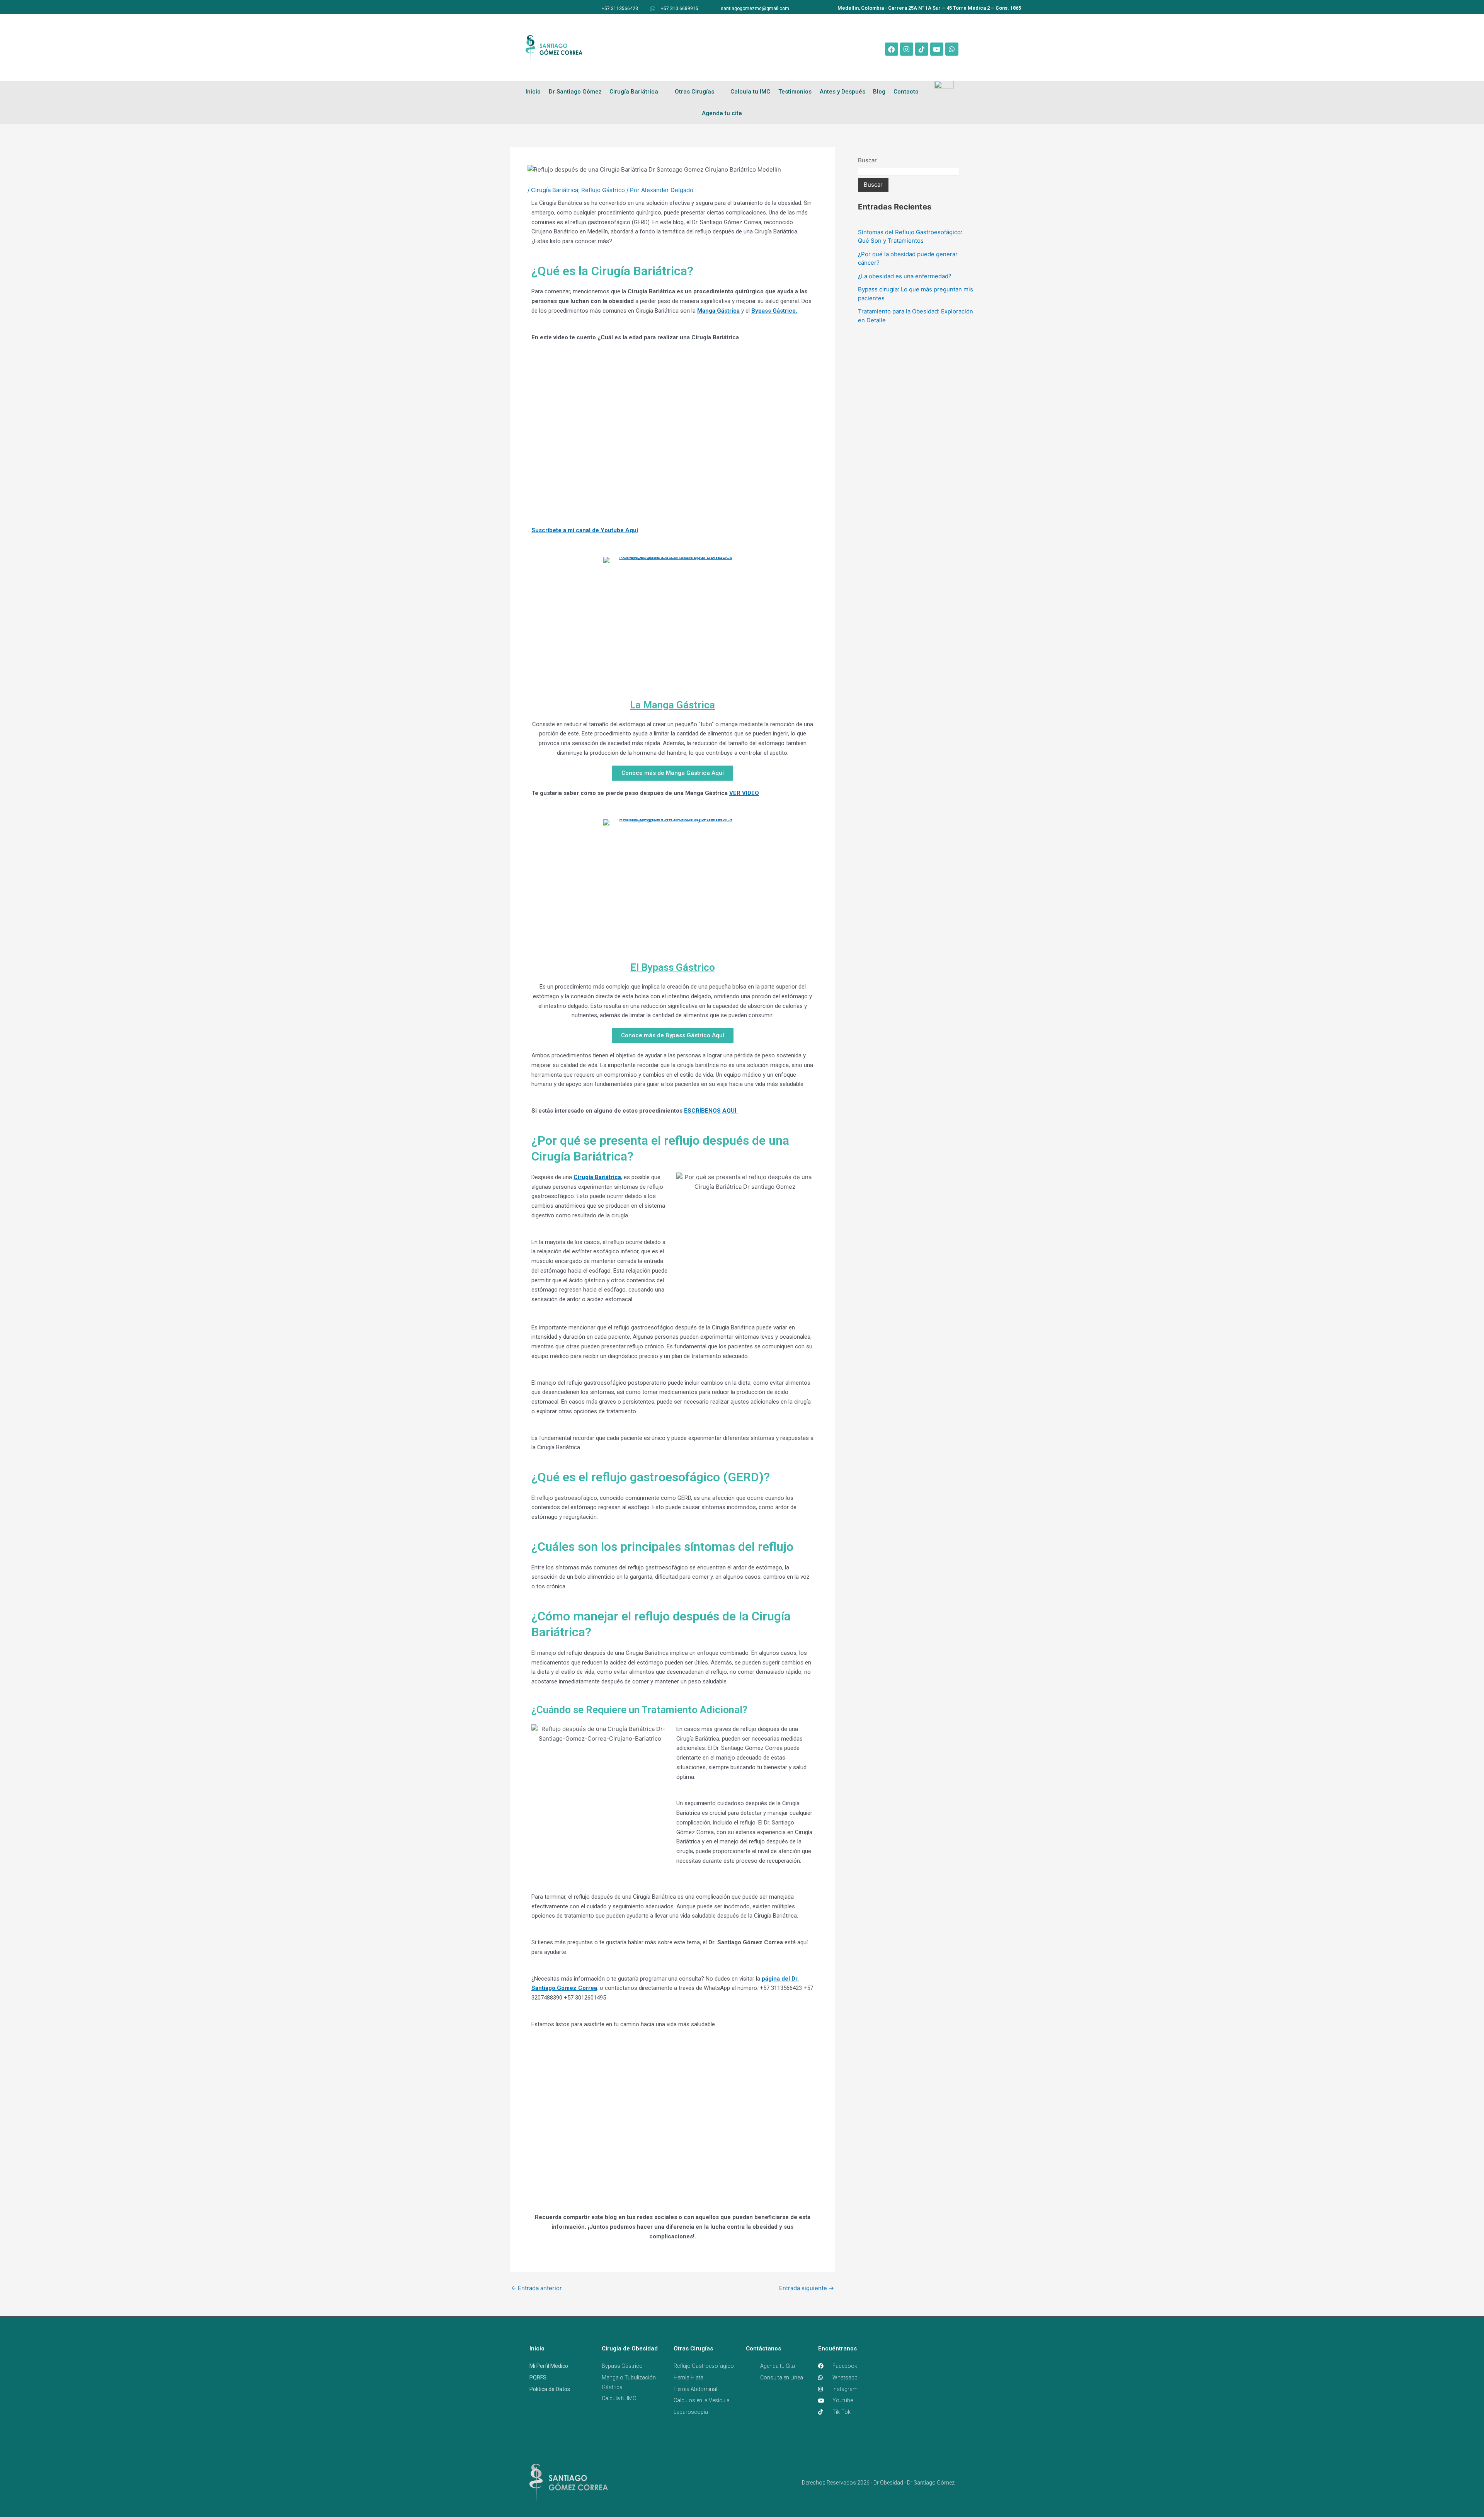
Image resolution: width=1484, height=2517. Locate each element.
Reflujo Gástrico (603, 190)
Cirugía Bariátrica (555, 190)
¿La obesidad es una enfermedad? (905, 276)
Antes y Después (842, 92)
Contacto (906, 92)
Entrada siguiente (807, 2288)
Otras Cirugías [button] (694, 92)
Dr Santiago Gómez (575, 92)
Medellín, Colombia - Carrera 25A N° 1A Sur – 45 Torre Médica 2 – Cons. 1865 (929, 8)
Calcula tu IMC (750, 92)
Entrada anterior (536, 2288)
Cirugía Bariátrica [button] (634, 92)
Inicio (533, 92)
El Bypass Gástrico (673, 967)
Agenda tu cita (722, 113)
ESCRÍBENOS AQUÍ (711, 1111)
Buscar (867, 160)
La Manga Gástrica (672, 705)
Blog (879, 92)
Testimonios (795, 92)
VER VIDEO (744, 793)
